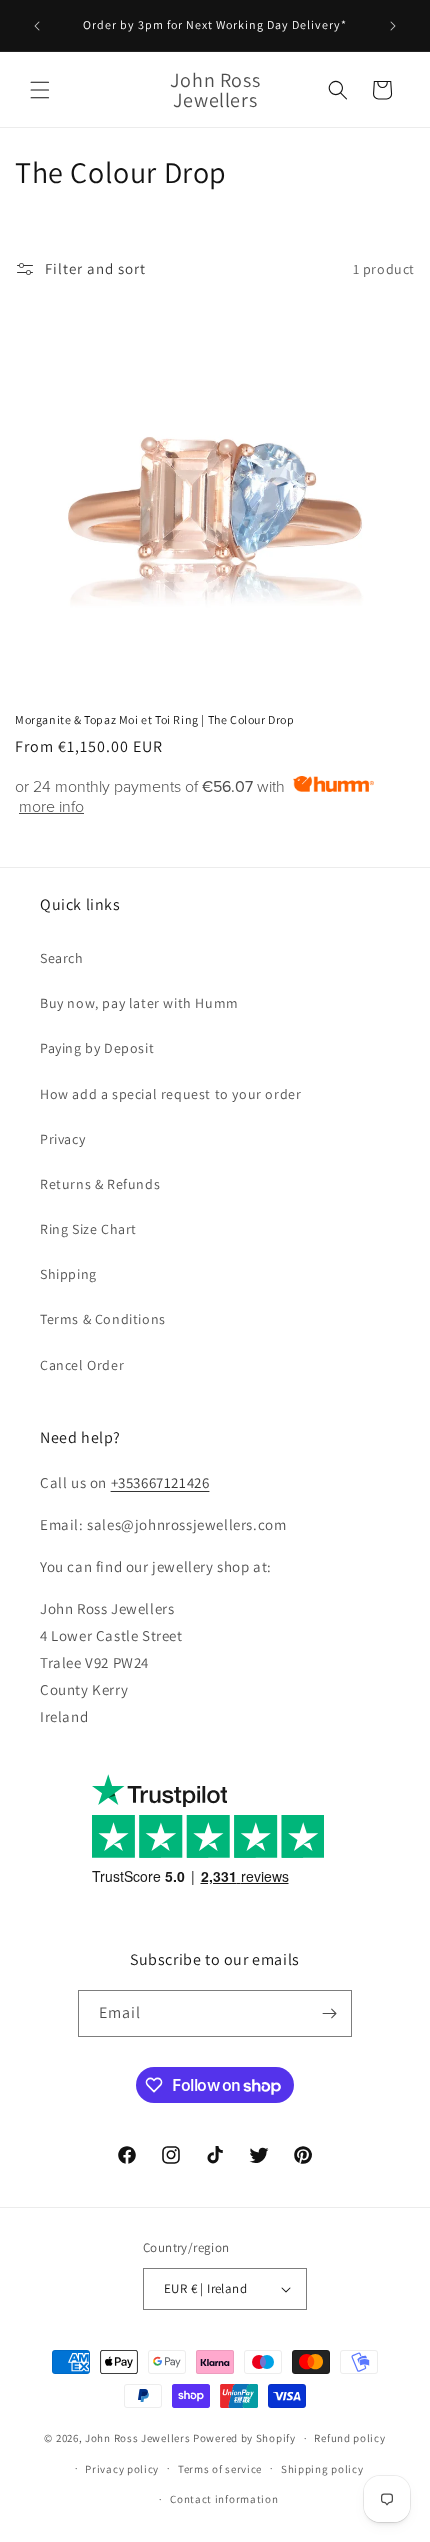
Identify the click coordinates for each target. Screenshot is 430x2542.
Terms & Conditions (103, 1319)
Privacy (62, 1139)
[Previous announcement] (37, 26)
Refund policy (349, 2438)
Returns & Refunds (100, 1184)
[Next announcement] (393, 26)
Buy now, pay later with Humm (139, 1003)
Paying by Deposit (97, 1048)
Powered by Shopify (244, 2438)
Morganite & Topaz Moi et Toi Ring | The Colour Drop (155, 719)
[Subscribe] (329, 2013)
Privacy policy (122, 2469)
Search (62, 958)
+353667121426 (160, 1482)
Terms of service (220, 2469)
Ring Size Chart (88, 1229)
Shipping (68, 1274)
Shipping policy (322, 2469)
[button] (40, 90)
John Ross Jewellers (137, 2438)
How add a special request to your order (170, 1094)
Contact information (224, 2499)
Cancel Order (82, 1365)
